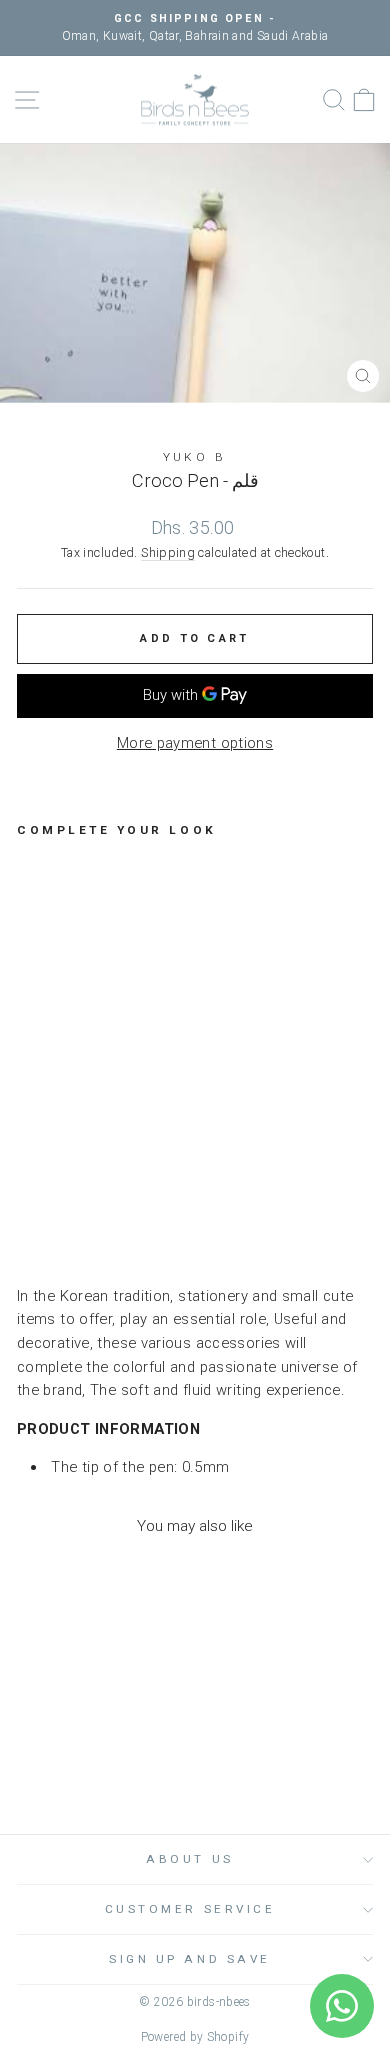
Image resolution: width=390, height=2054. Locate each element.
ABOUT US (189, 1859)
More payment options (195, 743)
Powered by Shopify (195, 2037)
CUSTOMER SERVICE (190, 1909)
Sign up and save (190, 1959)
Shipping (168, 552)
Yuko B (194, 457)
